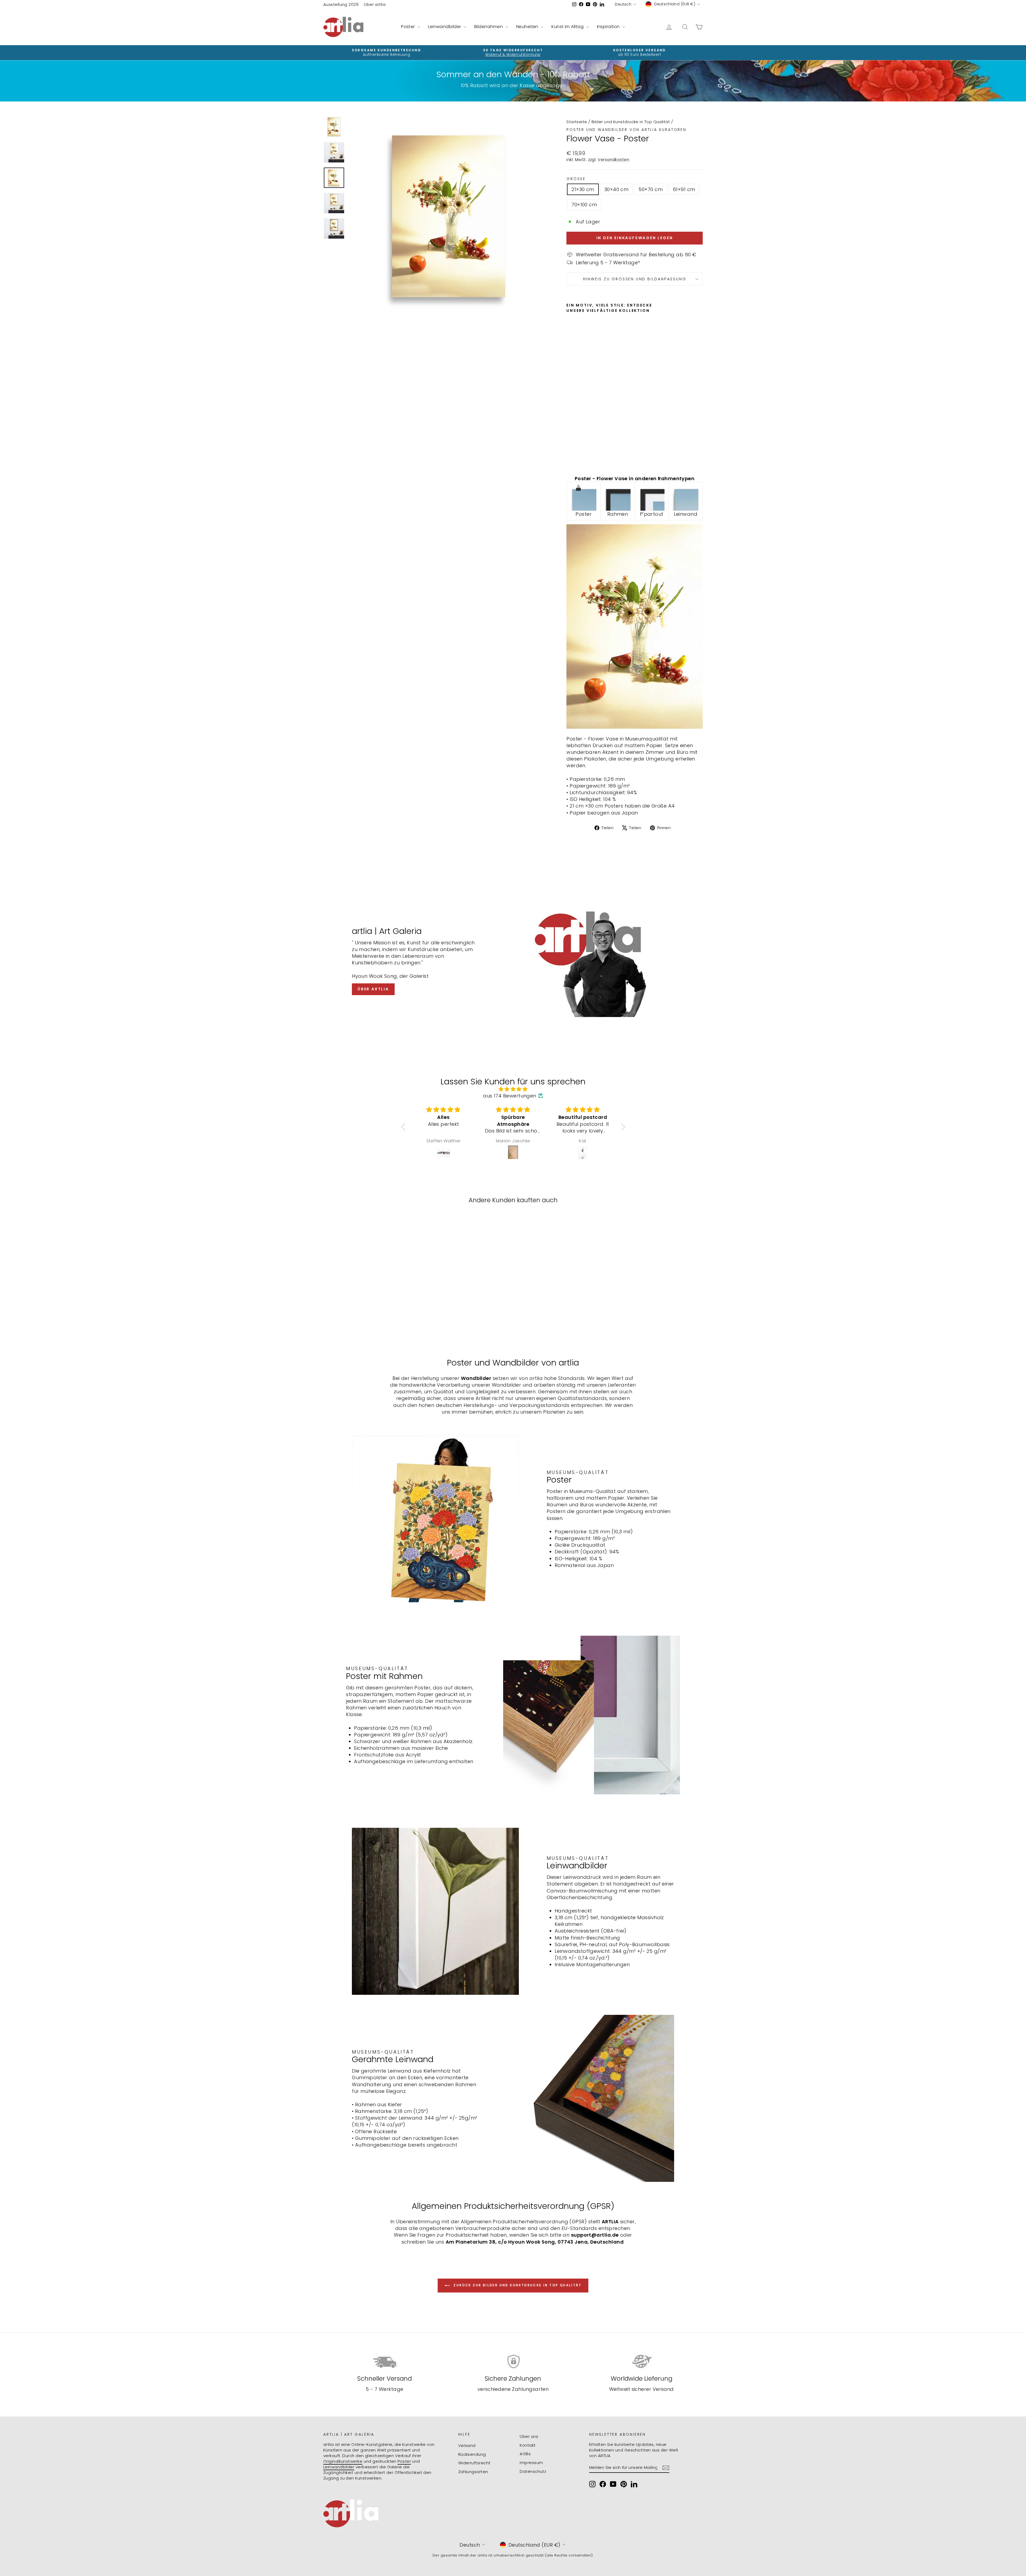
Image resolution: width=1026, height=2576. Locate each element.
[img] (513, 1089)
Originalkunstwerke (343, 2461)
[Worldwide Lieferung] (641, 2362)
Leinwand (686, 514)
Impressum (531, 2463)
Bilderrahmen (489, 27)
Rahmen (618, 514)
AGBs (525, 2454)
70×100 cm (584, 205)
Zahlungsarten (473, 2472)
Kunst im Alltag (568, 27)
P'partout (652, 514)
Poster (409, 27)
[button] (404, 1127)
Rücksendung (472, 2454)
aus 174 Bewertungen (510, 1096)
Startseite (577, 122)
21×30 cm (583, 189)
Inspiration (609, 27)
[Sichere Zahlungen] (513, 2362)
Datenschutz (533, 2471)
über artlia (373, 989)
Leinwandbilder (445, 27)
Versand (467, 2445)
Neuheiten (528, 27)
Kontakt (528, 2445)
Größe (576, 179)
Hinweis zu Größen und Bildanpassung (635, 279)
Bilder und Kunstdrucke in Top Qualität (631, 122)
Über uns (529, 2436)
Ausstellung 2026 (341, 4)
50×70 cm (651, 189)
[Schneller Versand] (385, 2362)
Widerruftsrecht (474, 2463)
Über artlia (375, 4)
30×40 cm (617, 189)
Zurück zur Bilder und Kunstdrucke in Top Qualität (517, 2285)
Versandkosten (613, 160)
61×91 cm (684, 189)
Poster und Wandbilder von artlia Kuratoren (626, 130)
